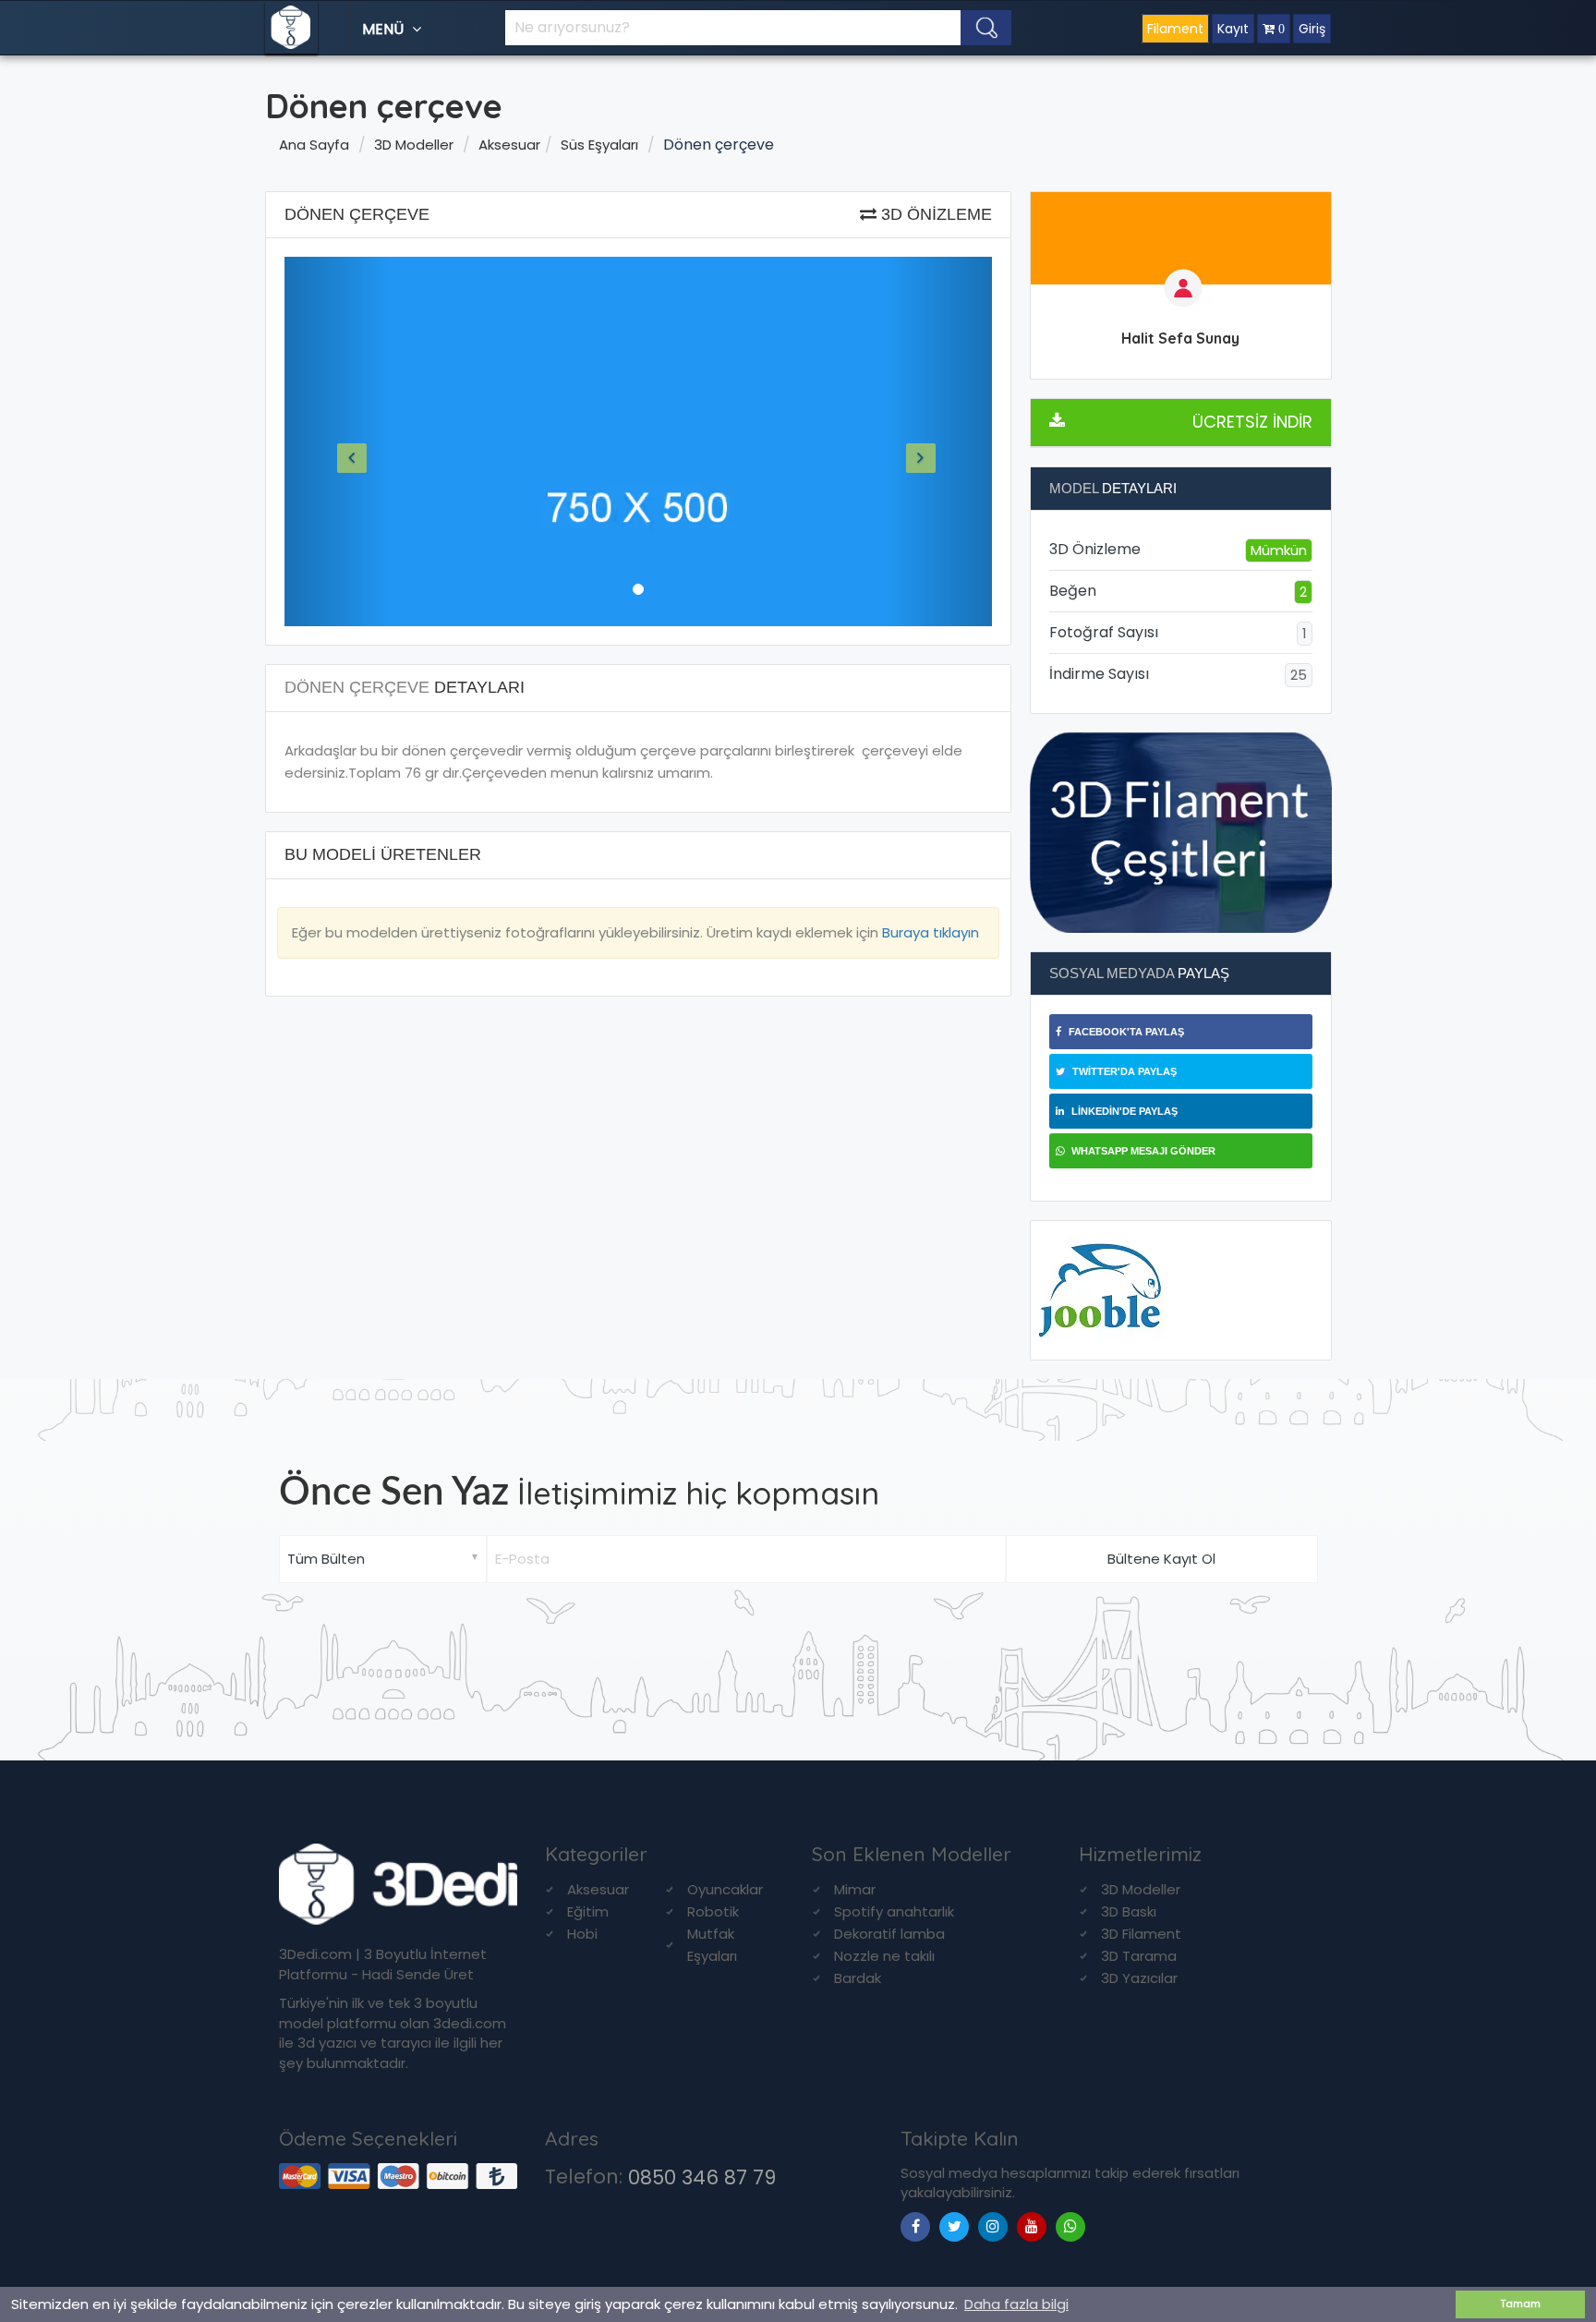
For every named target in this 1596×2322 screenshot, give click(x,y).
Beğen (1178, 591)
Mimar (855, 1889)
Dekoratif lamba (889, 1934)
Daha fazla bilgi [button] (1016, 2304)
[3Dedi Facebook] (915, 2226)
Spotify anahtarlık (894, 1911)
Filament (1175, 29)
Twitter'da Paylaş (1123, 1071)
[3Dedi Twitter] (954, 2226)
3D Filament (1141, 1934)
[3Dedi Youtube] (1032, 2226)
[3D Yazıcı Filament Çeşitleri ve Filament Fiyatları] (1181, 832)
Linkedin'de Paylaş (1123, 1111)
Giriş (1312, 29)
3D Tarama (1139, 1956)
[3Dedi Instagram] (993, 2226)
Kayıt (1233, 29)
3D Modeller (414, 145)
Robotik (713, 1911)
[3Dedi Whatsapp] (1070, 2226)
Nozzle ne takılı (884, 1956)
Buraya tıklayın (931, 932)
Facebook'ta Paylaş (1125, 1032)
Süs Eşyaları (599, 145)
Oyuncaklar (725, 1889)
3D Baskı (1129, 1911)
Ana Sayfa (314, 145)
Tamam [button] (1521, 2304)
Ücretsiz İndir (1252, 422)
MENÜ (385, 29)
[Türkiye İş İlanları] (1100, 1289)
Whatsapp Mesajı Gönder (1142, 1151)
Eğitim (588, 1911)
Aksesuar (509, 145)
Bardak (858, 1978)
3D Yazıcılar (1139, 1978)
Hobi (582, 1934)
